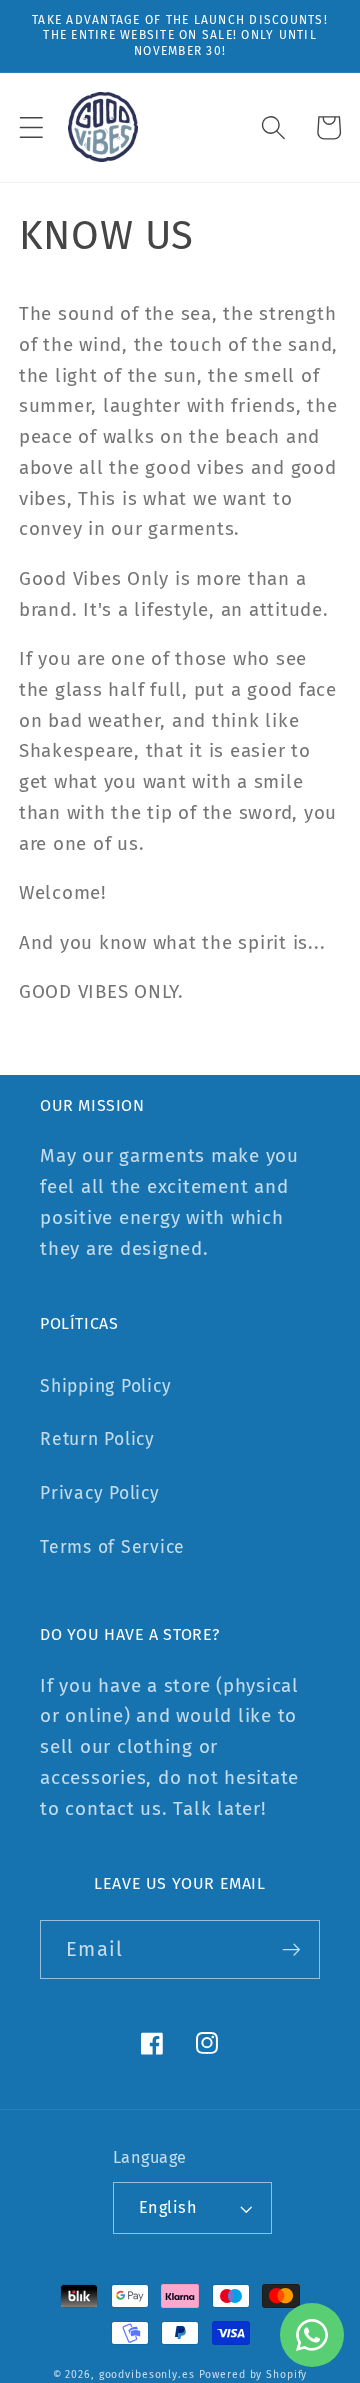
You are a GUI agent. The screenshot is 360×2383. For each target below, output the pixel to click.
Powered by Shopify (253, 2374)
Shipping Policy (105, 1386)
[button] (31, 127)
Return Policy (97, 1439)
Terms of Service (112, 1547)
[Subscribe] (291, 1949)
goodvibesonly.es (147, 2374)
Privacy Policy (100, 1493)
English (168, 2207)
